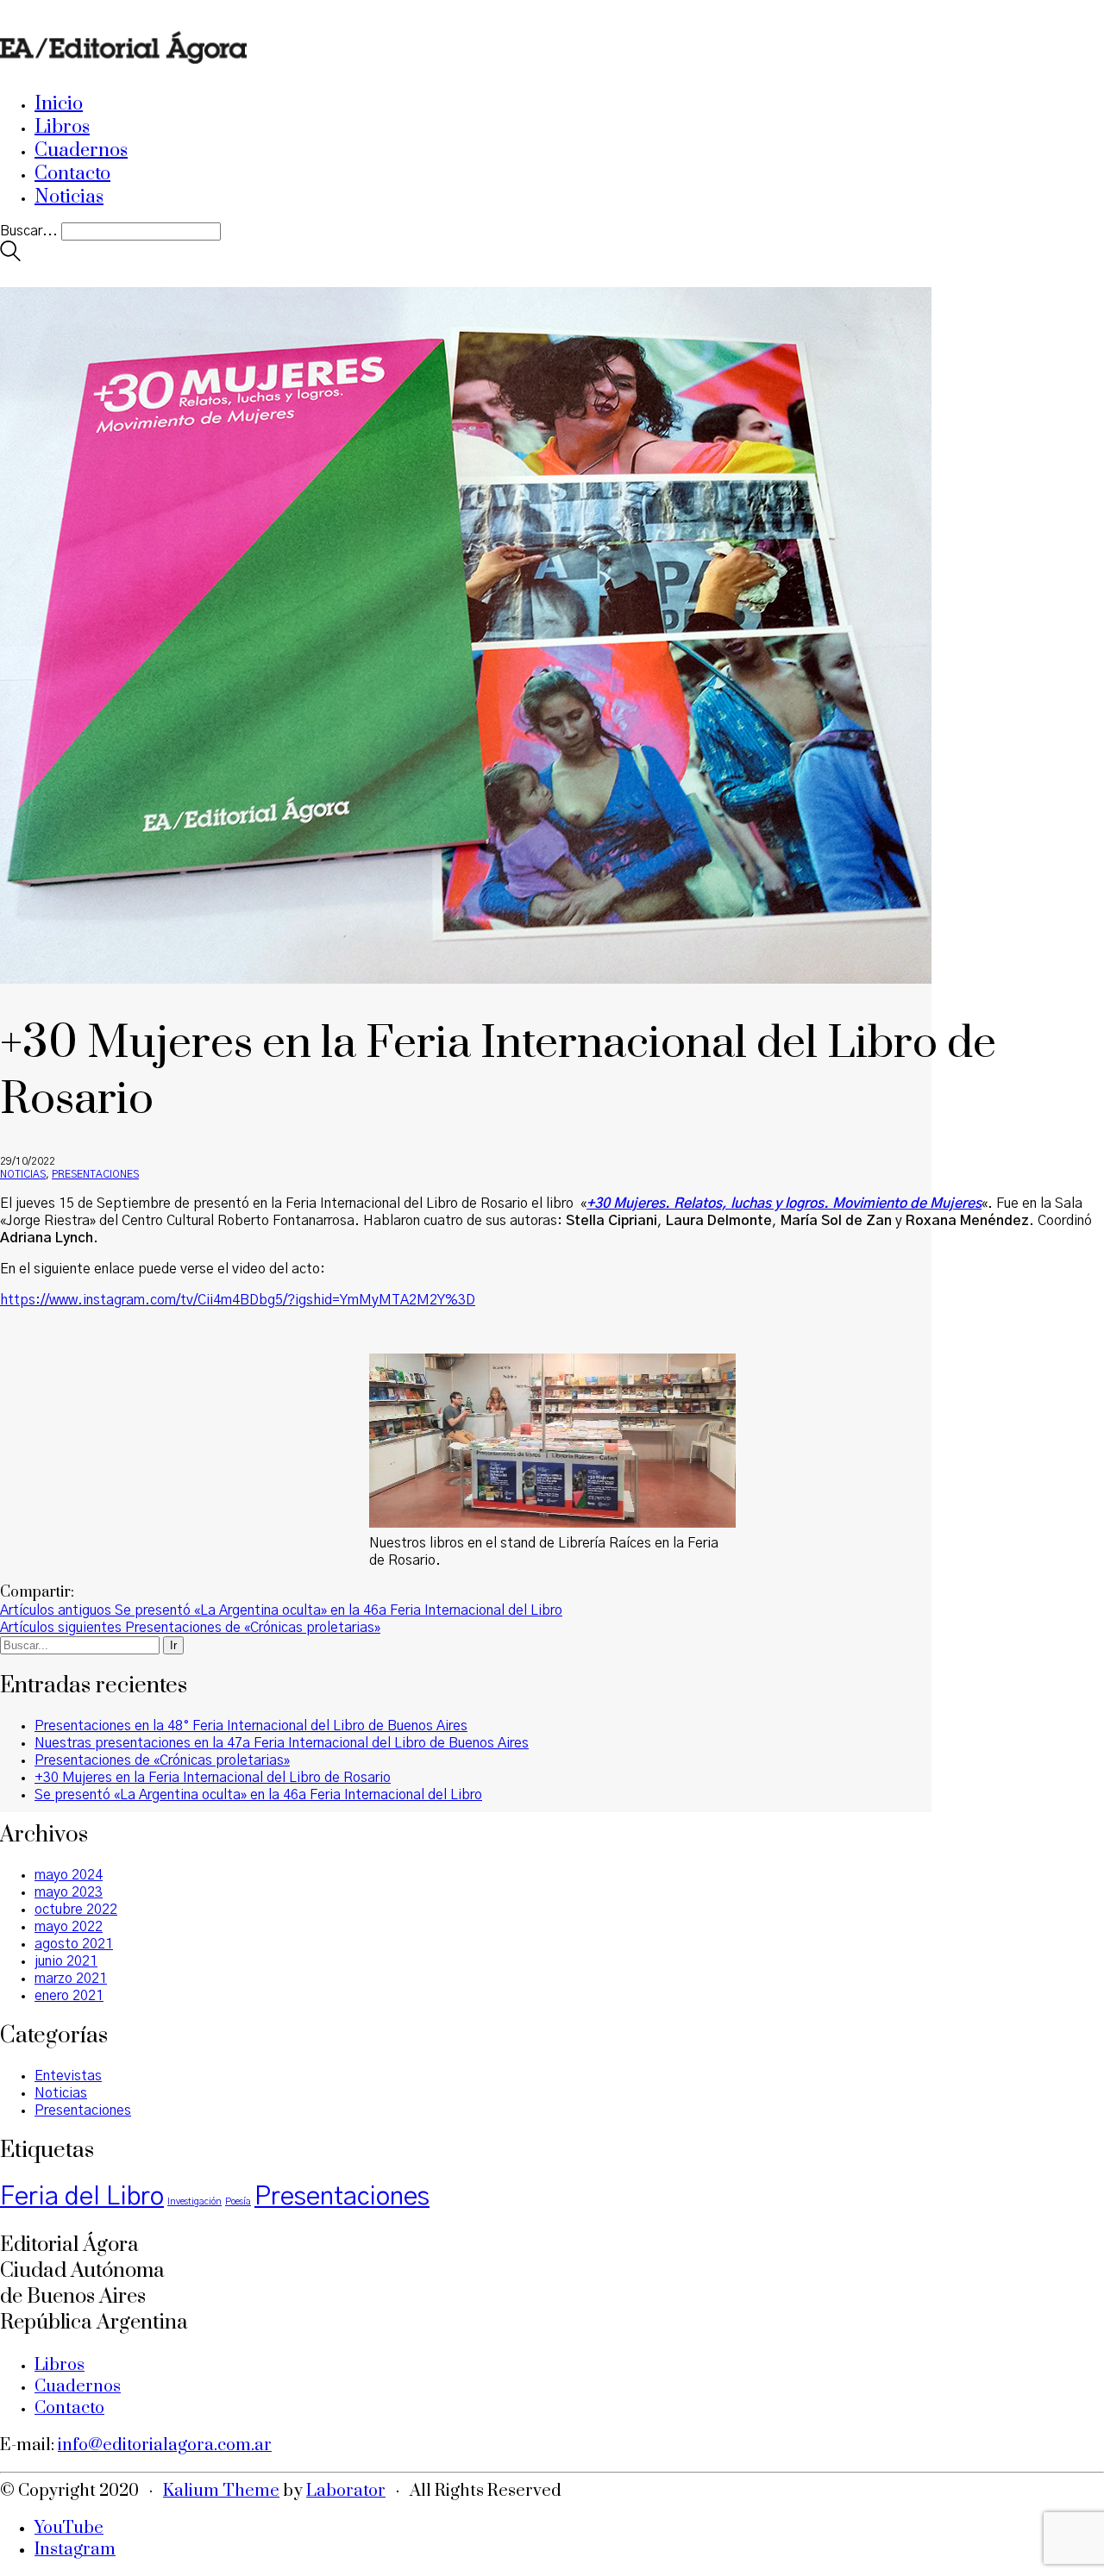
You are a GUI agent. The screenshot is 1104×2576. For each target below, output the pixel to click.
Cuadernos (78, 2387)
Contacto (69, 2408)
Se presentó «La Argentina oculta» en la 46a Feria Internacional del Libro (258, 1795)
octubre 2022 (76, 1910)
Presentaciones (95, 1174)
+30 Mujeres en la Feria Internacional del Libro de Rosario (213, 1778)
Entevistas (68, 2076)
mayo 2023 (69, 1892)
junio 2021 (66, 1961)
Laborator (346, 2491)
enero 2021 (69, 1996)
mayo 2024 (69, 1875)
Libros (60, 2365)
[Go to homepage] (123, 70)
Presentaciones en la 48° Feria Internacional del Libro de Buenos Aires (251, 1726)
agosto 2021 (74, 1944)
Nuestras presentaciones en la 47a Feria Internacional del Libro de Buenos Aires (282, 1743)
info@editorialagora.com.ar (165, 2445)
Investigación (194, 2201)
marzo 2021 (71, 1979)
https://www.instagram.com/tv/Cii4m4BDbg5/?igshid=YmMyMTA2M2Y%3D (238, 1300)
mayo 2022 (69, 1927)
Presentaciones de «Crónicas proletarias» (162, 1760)
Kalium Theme (221, 2491)
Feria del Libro (82, 2197)
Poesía (238, 2201)
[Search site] (10, 257)
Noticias (23, 1174)
